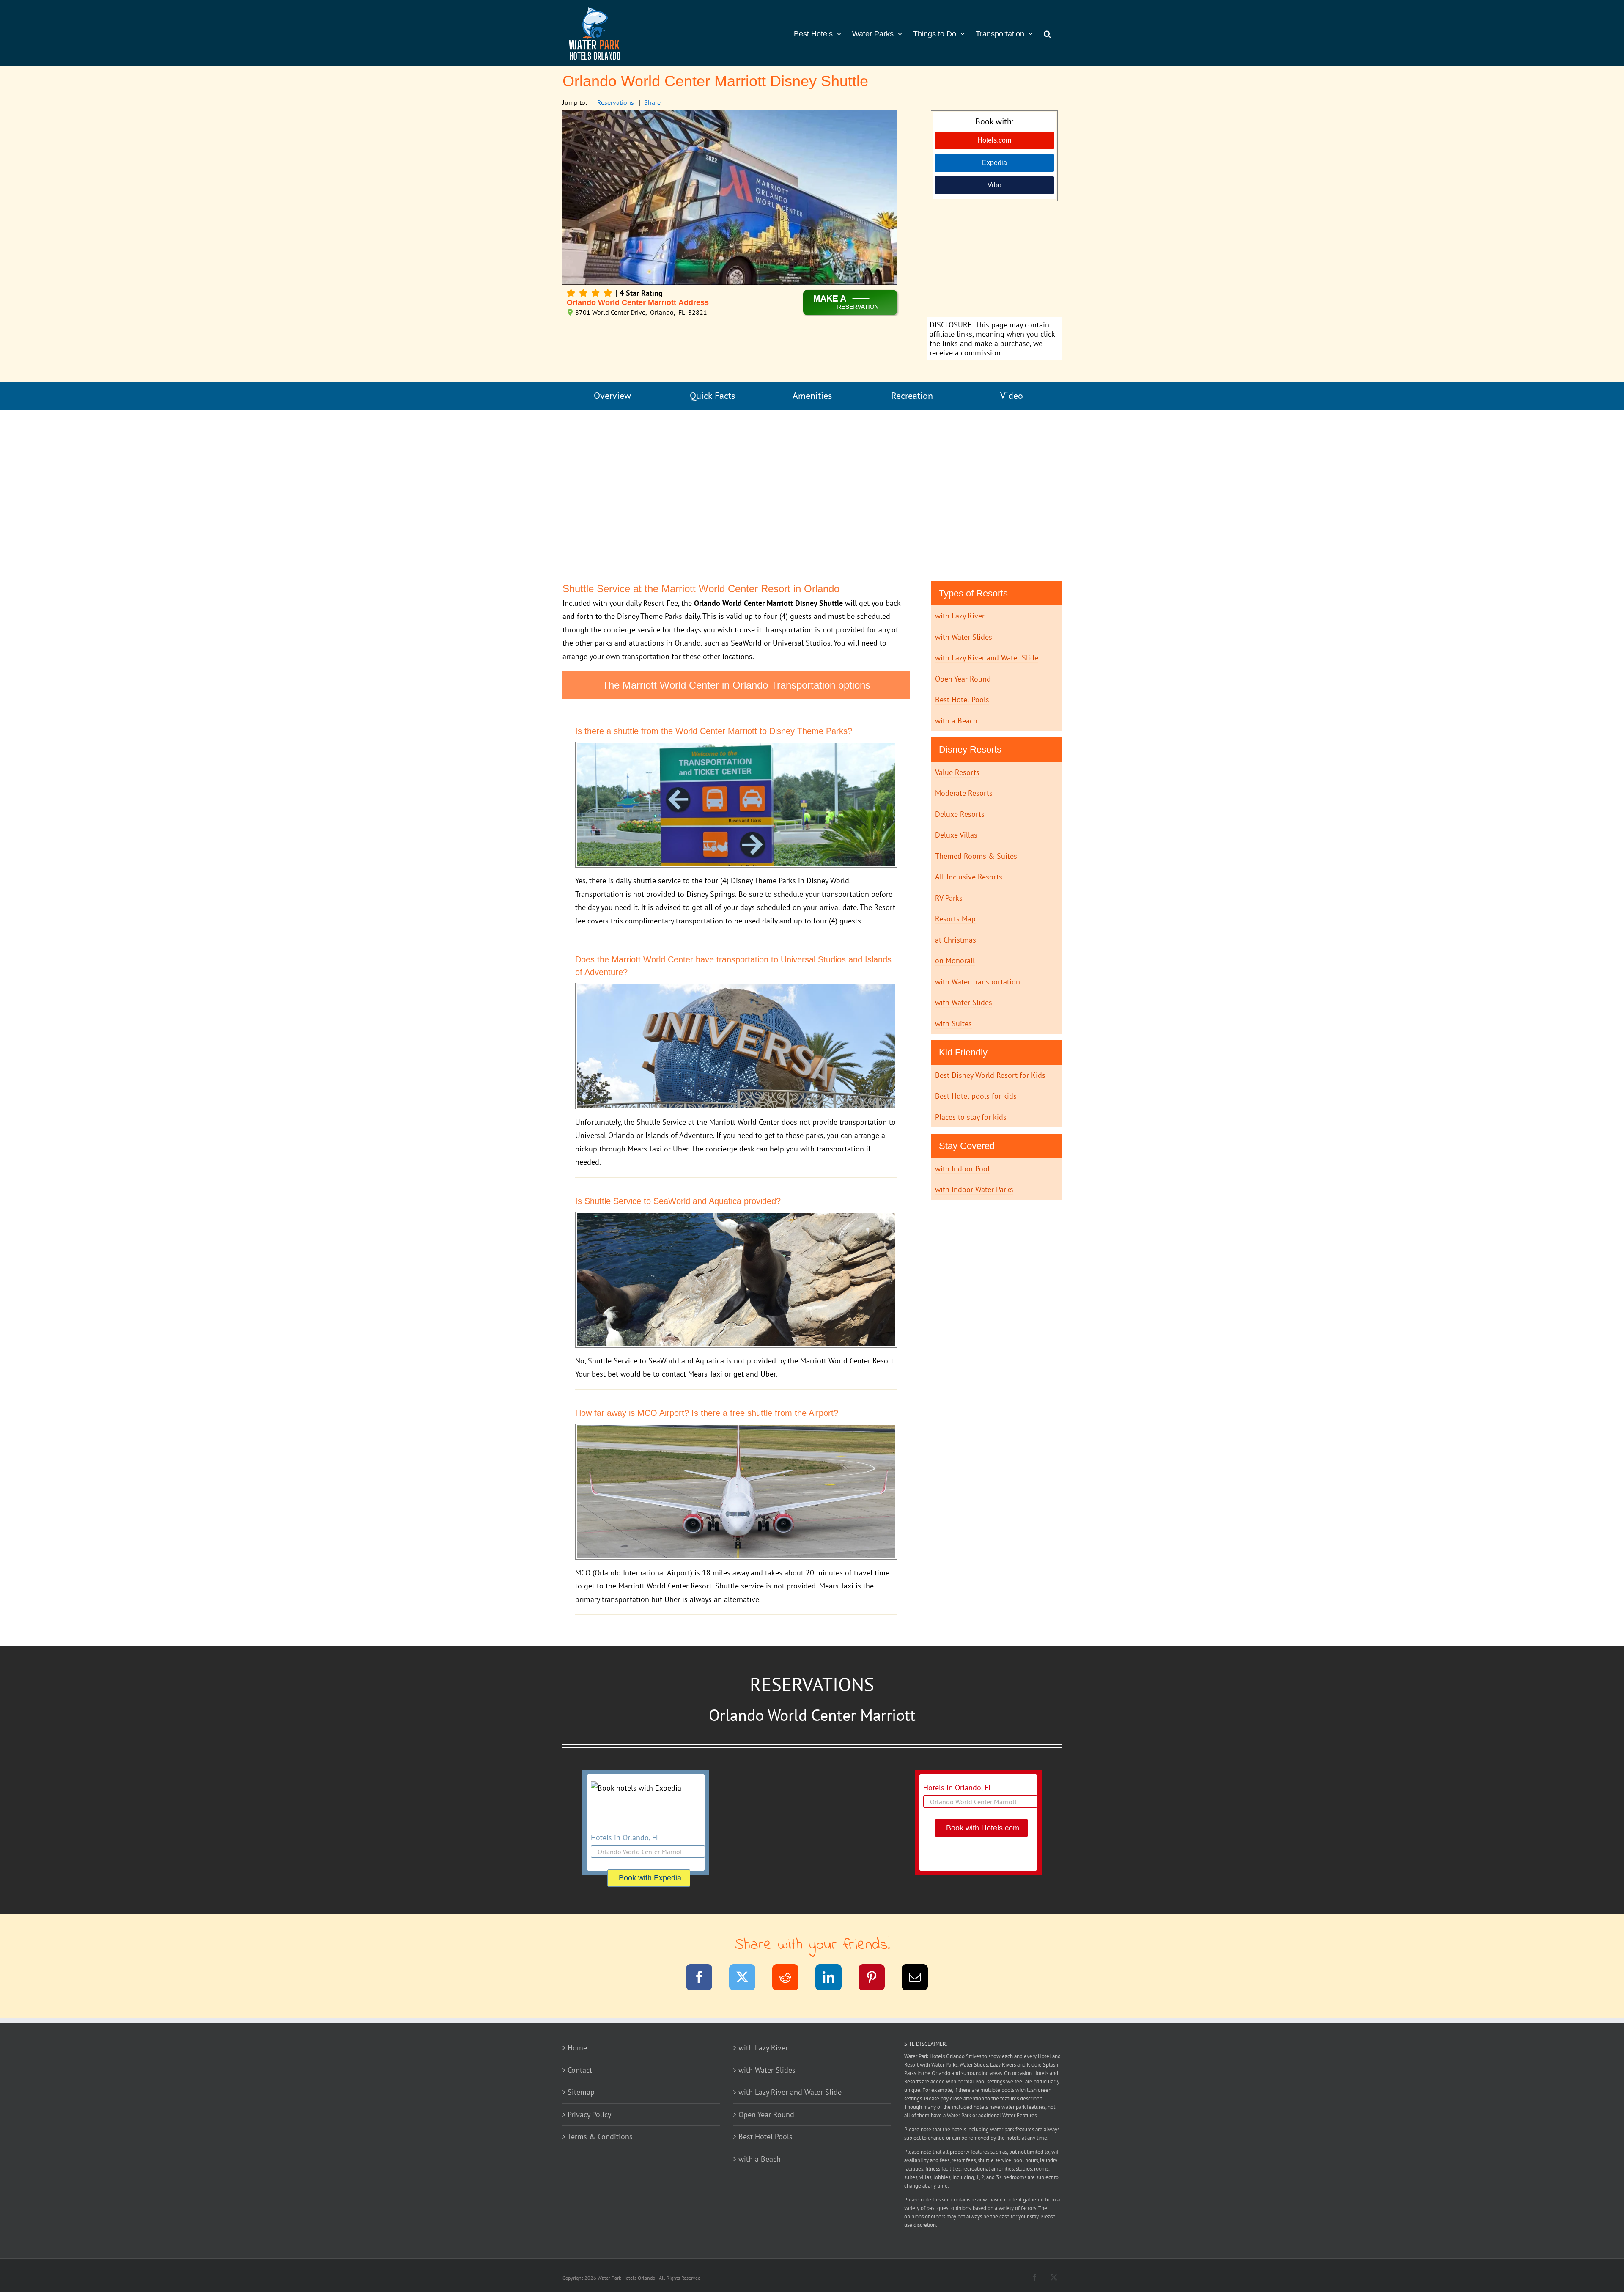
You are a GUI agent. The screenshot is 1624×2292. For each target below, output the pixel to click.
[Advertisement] (994, 260)
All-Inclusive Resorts (969, 877)
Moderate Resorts (964, 793)
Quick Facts (712, 396)
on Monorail (955, 960)
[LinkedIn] (834, 1979)
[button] (1047, 33)
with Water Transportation (978, 982)
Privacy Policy (589, 2115)
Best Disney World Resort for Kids (990, 1075)
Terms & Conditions (600, 2137)
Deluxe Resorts (960, 814)
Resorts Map (955, 919)
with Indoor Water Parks (974, 1189)
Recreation (912, 396)
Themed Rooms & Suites (976, 856)
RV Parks (949, 898)
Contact (580, 2070)
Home (577, 2048)
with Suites (953, 1024)
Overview (612, 396)
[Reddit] (791, 1979)
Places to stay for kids (971, 1117)
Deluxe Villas (956, 835)
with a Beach (956, 721)
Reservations (616, 102)
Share (652, 102)
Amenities (812, 396)
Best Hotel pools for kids (976, 1096)
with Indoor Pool (962, 1169)
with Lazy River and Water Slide (987, 658)
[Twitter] (748, 1979)
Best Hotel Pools (962, 699)
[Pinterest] (877, 1979)
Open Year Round (963, 679)
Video (1012, 396)
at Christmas (956, 940)
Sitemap (581, 2092)
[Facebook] (704, 1979)
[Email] (920, 1979)
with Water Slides (964, 637)
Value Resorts (957, 772)
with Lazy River (960, 616)
